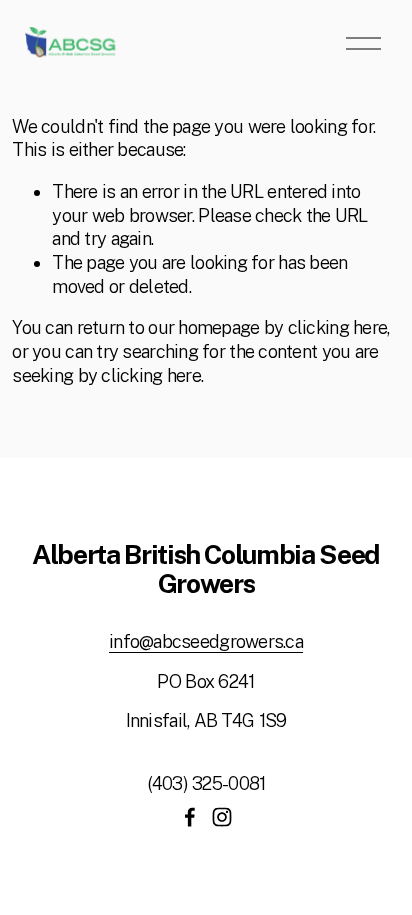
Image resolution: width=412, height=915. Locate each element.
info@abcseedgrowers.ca (206, 641)
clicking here (338, 327)
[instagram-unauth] (222, 817)
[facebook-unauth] (190, 817)
